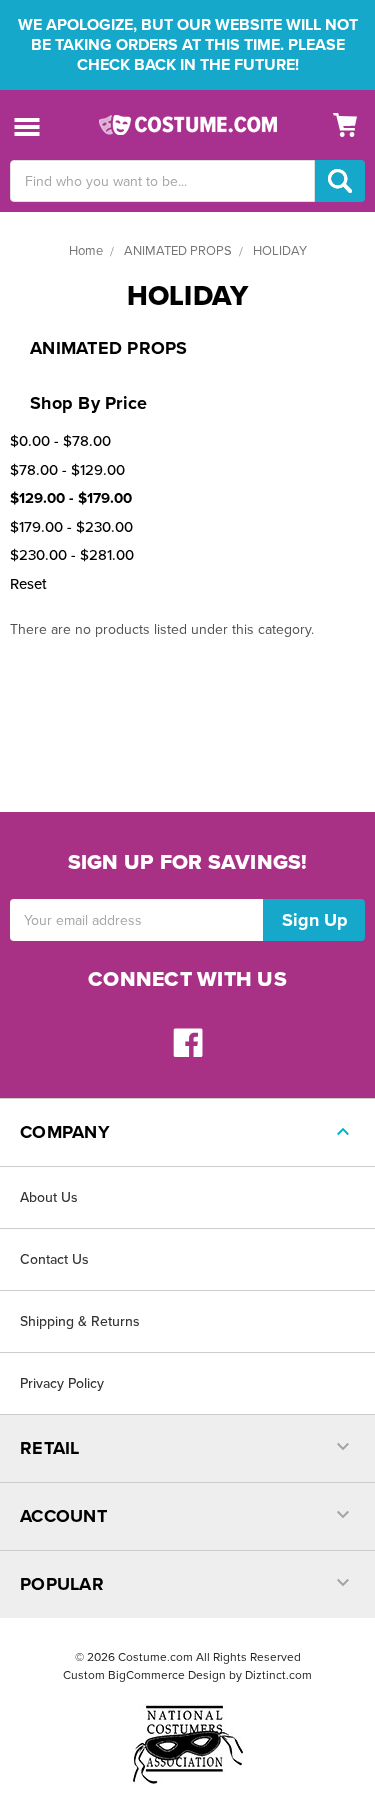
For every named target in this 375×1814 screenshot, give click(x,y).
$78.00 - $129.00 (67, 470)
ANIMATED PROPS (178, 251)
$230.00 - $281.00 (72, 555)
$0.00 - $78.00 (60, 441)
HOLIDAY (280, 251)
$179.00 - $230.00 (71, 527)
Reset (28, 584)
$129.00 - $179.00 (71, 498)
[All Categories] (27, 125)
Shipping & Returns (80, 1321)
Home (86, 251)
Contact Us (54, 1259)
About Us (49, 1197)
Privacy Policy (62, 1383)
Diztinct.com (278, 1675)
